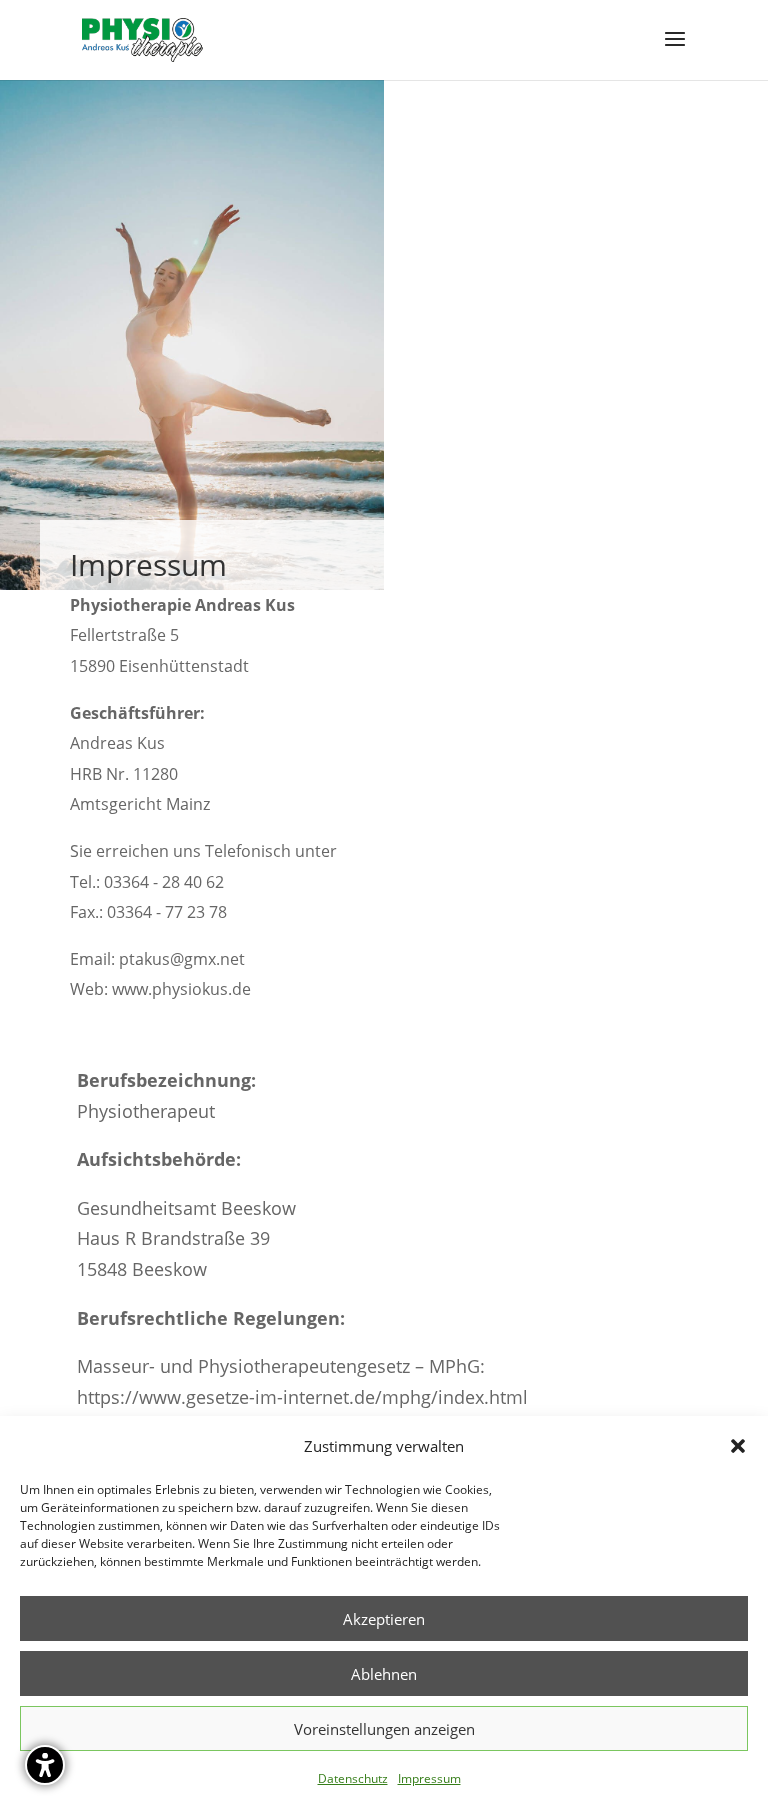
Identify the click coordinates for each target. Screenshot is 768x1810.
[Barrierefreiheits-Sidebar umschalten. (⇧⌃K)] (45, 1765)
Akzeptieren (384, 1619)
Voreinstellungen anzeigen (384, 1729)
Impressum (429, 1778)
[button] (738, 1446)
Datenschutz (353, 1778)
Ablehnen (384, 1674)
